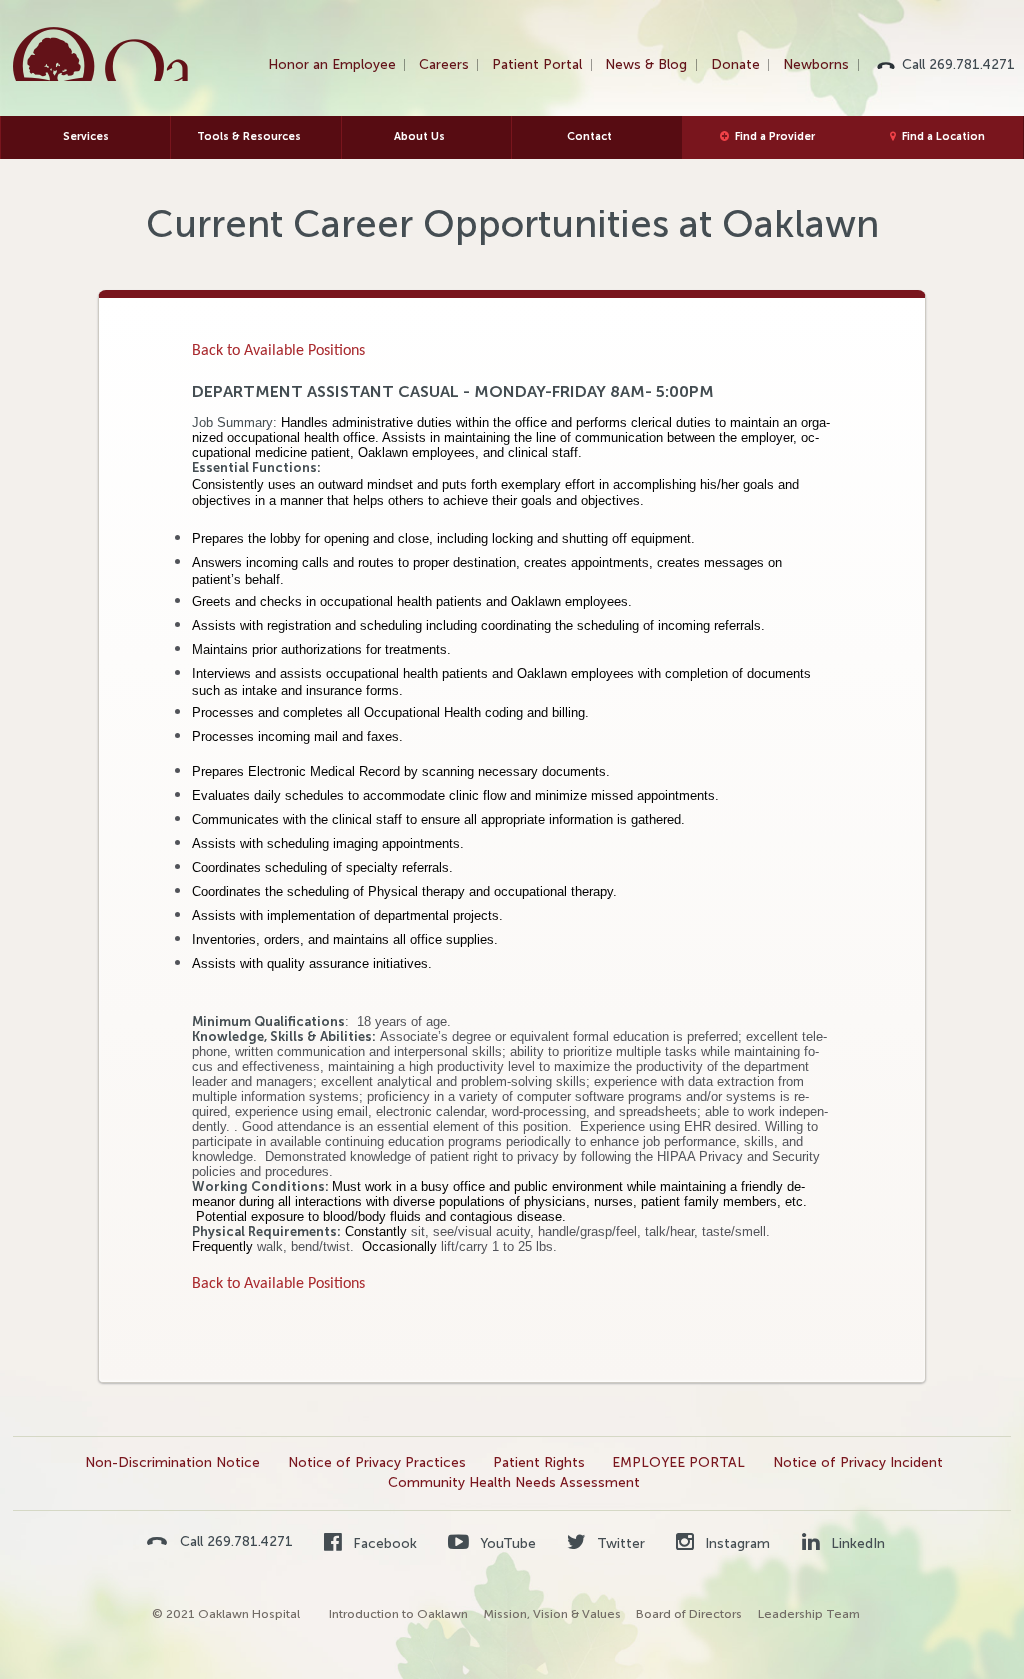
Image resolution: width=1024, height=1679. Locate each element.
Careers (444, 64)
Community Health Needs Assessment (514, 1482)
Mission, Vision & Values (552, 1613)
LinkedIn (856, 1543)
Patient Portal (537, 64)
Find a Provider (775, 136)
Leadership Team (809, 1613)
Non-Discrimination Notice (172, 1462)
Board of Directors (689, 1613)
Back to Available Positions (278, 351)
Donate (735, 64)
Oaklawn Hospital (101, 54)
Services (86, 136)
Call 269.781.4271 (958, 64)
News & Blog (646, 64)
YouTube (505, 1543)
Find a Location (943, 136)
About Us (419, 136)
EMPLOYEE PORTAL (678, 1462)
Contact (589, 136)
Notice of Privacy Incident (858, 1462)
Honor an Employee (332, 64)
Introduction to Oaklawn (398, 1613)
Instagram (735, 1543)
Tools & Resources (249, 136)
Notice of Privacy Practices (377, 1462)
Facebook (383, 1543)
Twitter (619, 1543)
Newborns (816, 64)
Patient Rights (539, 1462)
